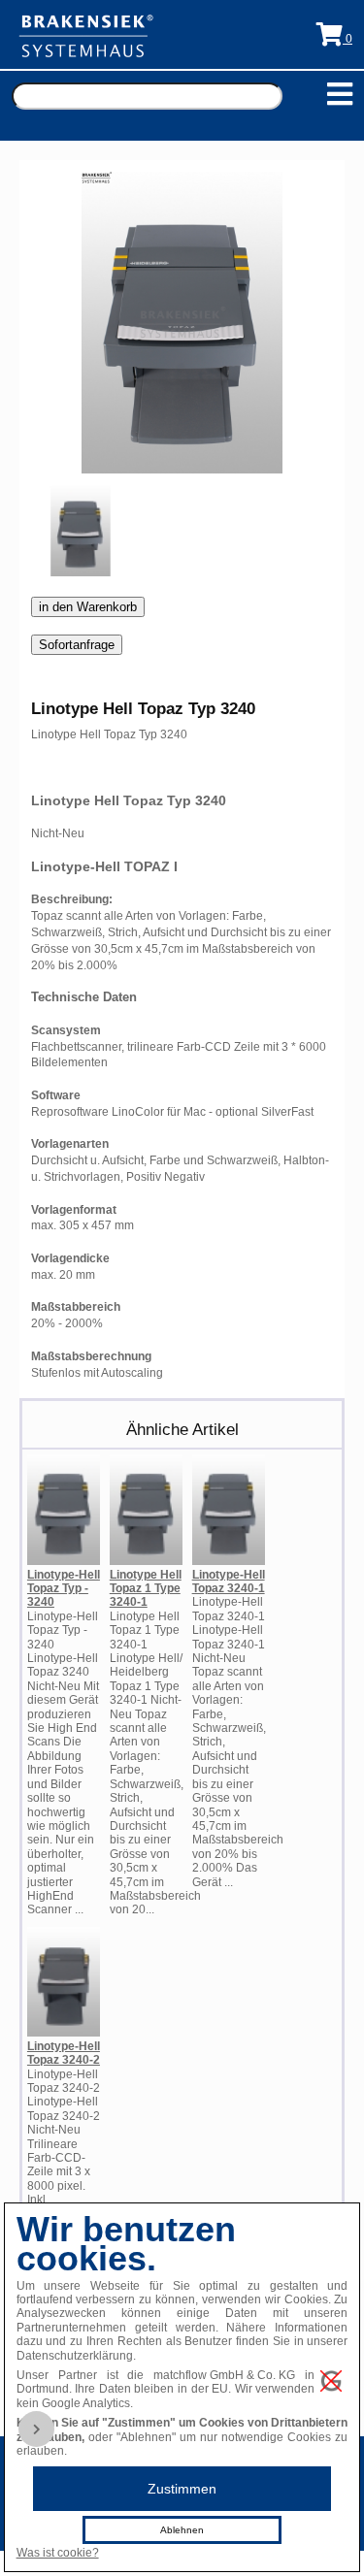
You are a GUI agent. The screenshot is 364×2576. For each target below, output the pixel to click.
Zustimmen (182, 2489)
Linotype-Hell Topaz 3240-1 (229, 1581)
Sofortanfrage (77, 645)
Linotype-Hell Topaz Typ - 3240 (64, 1589)
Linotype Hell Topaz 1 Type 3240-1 (146, 1589)
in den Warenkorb (88, 607)
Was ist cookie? (58, 2553)
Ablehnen (182, 2530)
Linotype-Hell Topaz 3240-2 (64, 2053)
